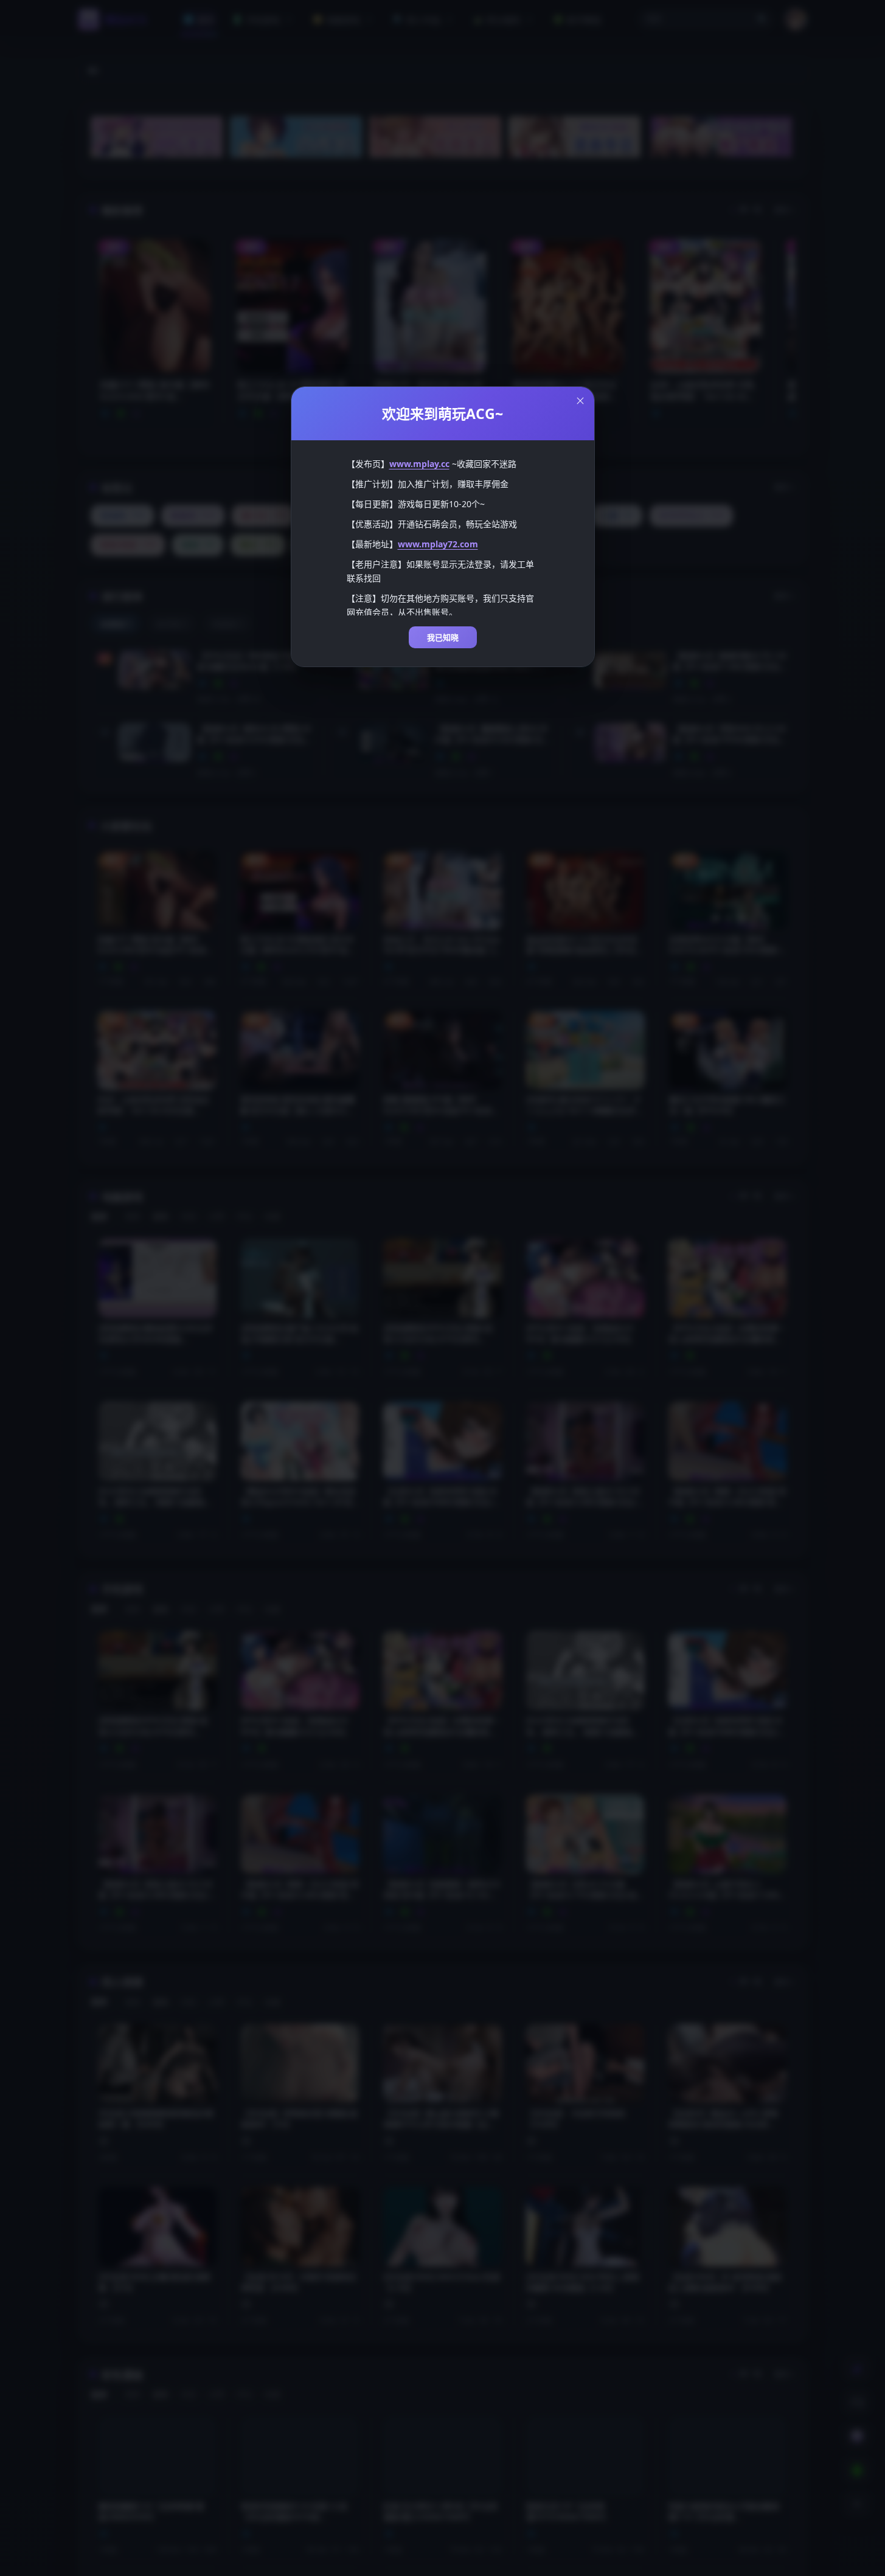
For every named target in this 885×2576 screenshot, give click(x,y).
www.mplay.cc (419, 464)
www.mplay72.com (438, 544)
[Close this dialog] (580, 401)
